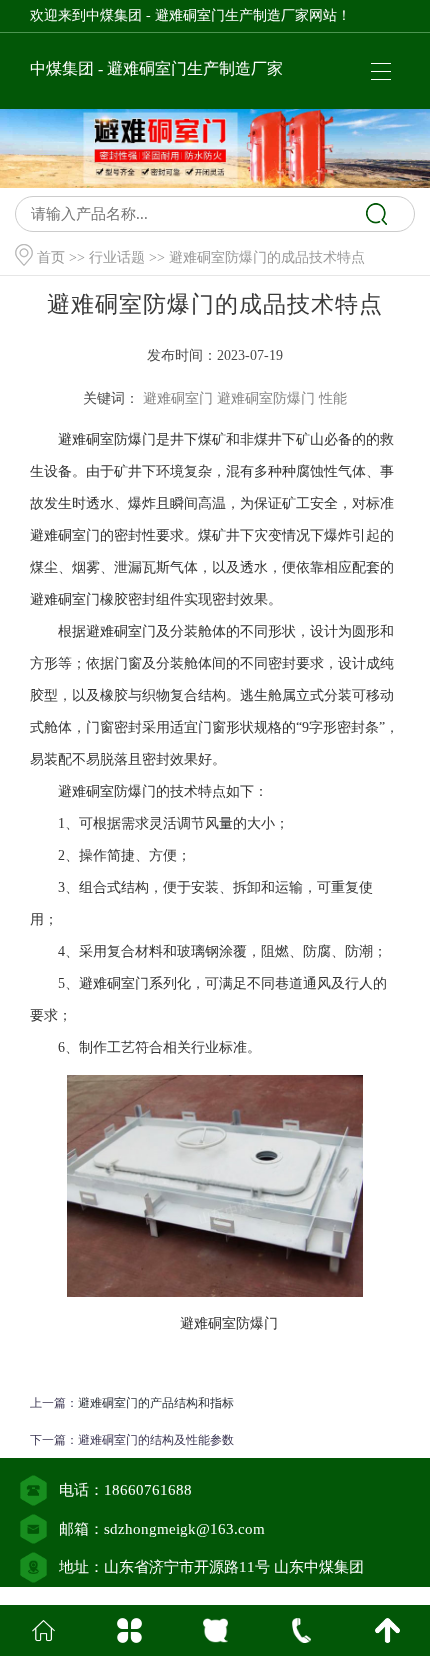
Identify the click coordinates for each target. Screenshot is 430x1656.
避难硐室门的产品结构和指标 (156, 1403)
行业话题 (117, 257)
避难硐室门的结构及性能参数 (156, 1440)
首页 (51, 257)
